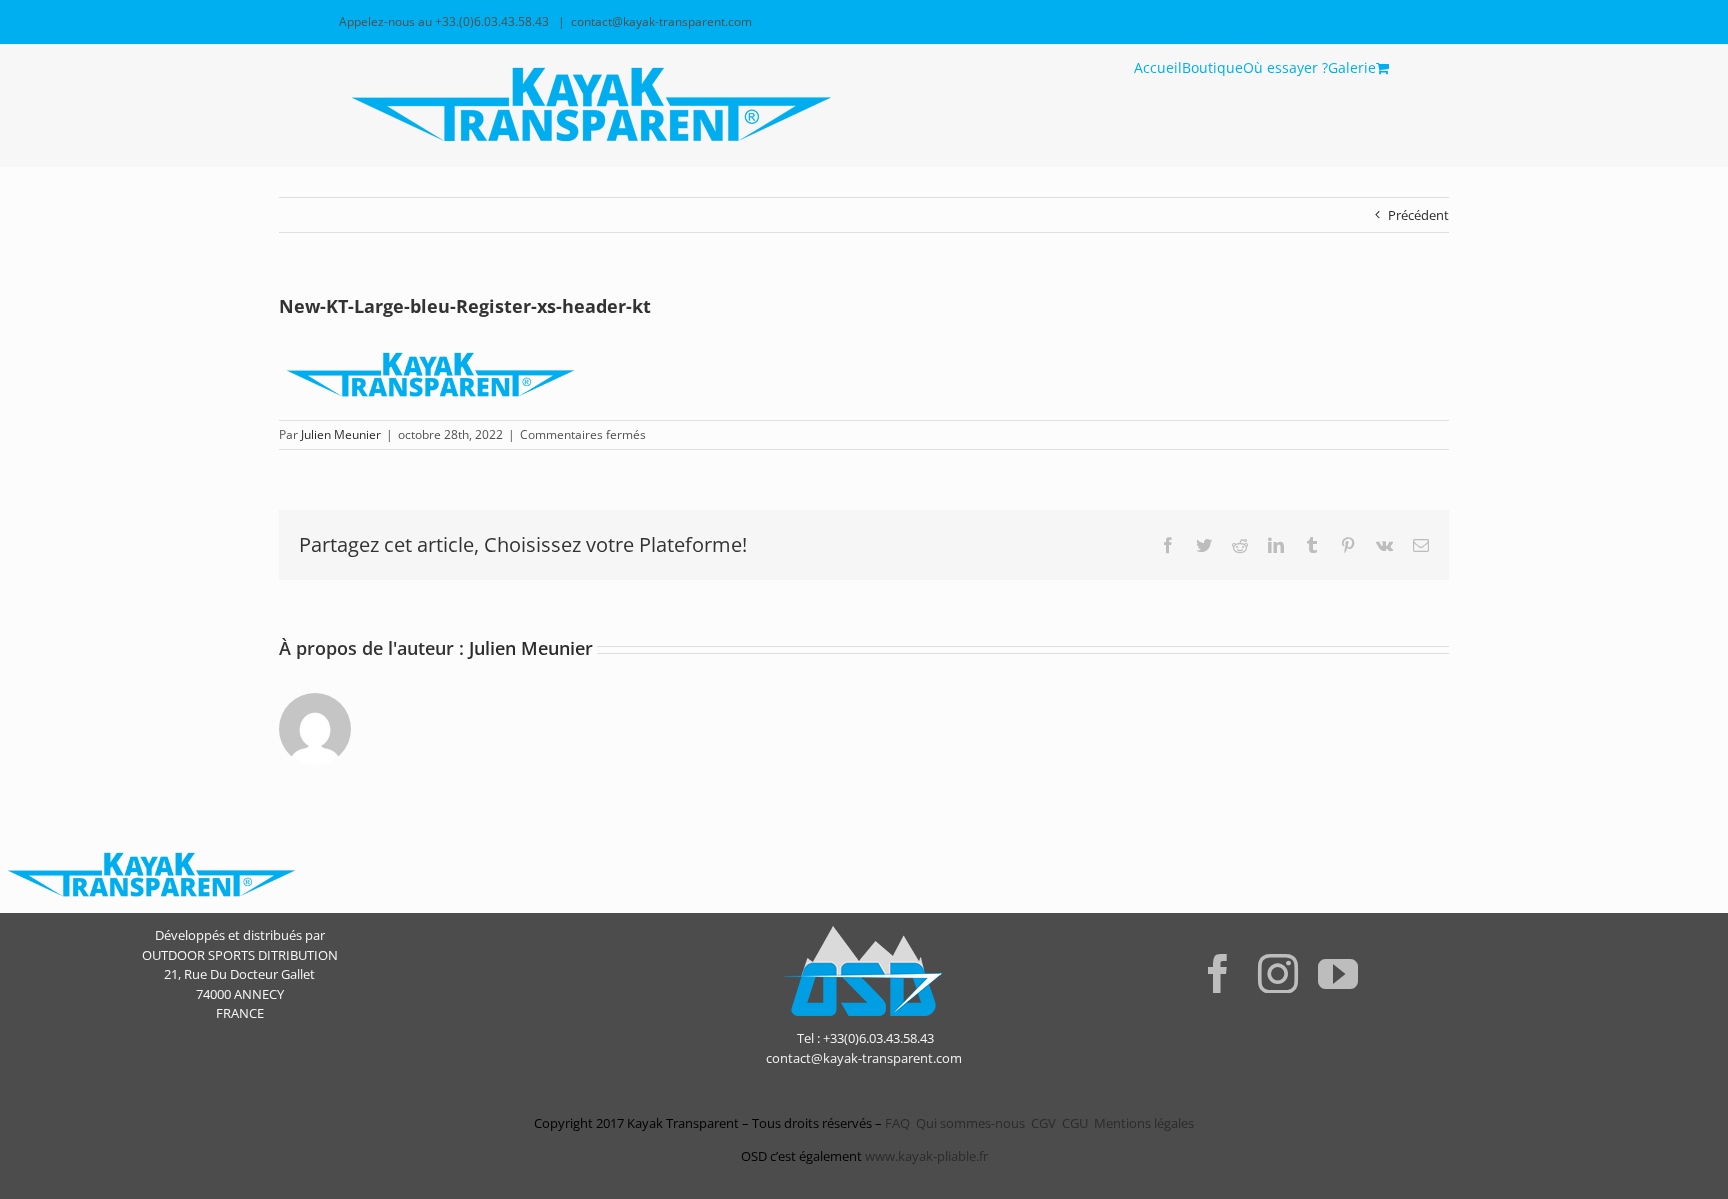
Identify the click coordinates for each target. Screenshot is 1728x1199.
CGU (1075, 1123)
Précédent (1418, 215)
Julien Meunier (341, 434)
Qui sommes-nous (970, 1123)
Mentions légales (1144, 1123)
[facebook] (1218, 973)
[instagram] (1278, 973)
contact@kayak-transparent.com (661, 21)
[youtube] (1338, 973)
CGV (1043, 1123)
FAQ (896, 1123)
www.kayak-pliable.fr (926, 1156)
